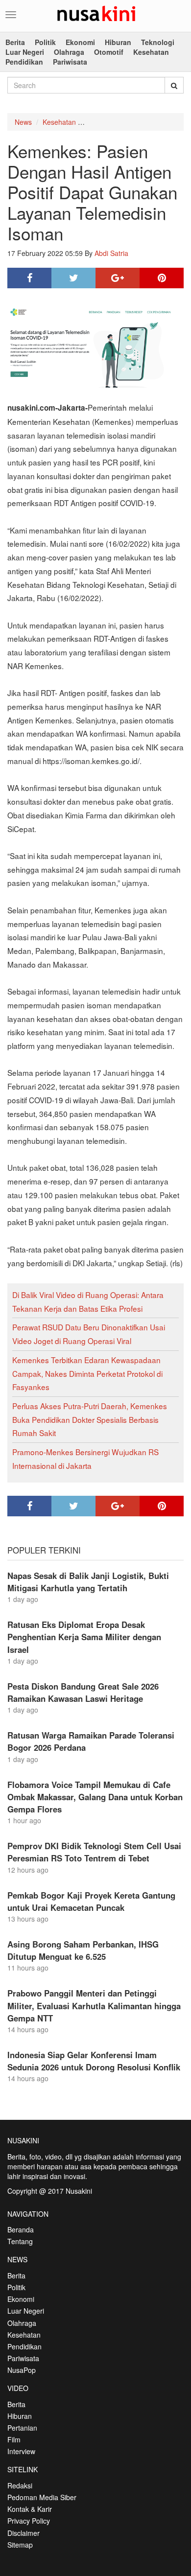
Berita (15, 42)
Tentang (20, 2241)
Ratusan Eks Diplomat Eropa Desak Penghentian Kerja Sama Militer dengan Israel (84, 1637)
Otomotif (109, 52)
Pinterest (162, 278)
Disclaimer (24, 2533)
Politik (45, 42)
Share (29, 278)
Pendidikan (24, 62)
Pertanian (22, 2428)
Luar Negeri (25, 52)
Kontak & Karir (30, 2509)
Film (14, 2439)
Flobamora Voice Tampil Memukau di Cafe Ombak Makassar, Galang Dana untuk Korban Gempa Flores (95, 1797)
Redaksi (20, 2485)
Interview (21, 2451)
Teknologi (158, 42)
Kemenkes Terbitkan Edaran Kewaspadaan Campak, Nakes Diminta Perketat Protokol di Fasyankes (87, 1373)
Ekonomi (80, 42)
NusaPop (22, 2370)
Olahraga (69, 52)
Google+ (118, 278)
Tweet (73, 278)
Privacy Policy (29, 2521)
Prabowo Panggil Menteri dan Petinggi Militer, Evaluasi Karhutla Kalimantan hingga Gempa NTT (94, 2005)
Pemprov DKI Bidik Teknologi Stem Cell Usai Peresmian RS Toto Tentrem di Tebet (94, 1852)
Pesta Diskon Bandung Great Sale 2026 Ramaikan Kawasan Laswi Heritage (83, 1692)
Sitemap (20, 2545)
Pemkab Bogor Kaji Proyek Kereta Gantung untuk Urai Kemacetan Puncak (91, 1901)
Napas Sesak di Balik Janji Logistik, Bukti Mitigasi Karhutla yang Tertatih (88, 1582)
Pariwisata (70, 62)
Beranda (21, 2229)
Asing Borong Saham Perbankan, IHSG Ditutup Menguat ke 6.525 (83, 1950)
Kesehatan (151, 52)
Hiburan (118, 42)
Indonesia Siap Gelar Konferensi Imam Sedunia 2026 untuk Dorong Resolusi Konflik (94, 2061)
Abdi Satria (111, 253)
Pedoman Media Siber (42, 2497)
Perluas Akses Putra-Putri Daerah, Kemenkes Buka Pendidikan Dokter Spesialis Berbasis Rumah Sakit (90, 1419)
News (23, 122)
